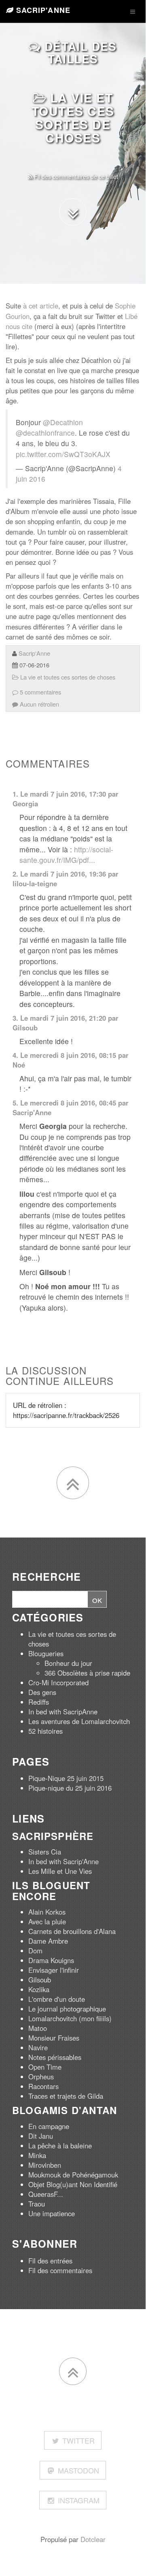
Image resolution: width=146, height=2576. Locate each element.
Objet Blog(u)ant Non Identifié (73, 2184)
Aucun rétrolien (39, 704)
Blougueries (46, 1653)
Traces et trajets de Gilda (66, 2096)
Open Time (45, 2067)
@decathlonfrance (45, 433)
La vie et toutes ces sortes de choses (73, 117)
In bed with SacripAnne (63, 1712)
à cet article (41, 306)
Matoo (38, 2028)
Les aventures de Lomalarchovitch (79, 1721)
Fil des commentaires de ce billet (75, 176)
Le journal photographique (67, 2009)
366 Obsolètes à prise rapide (87, 1673)
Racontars (43, 2086)
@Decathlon (63, 422)
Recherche (47, 1577)
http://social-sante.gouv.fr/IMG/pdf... (66, 855)
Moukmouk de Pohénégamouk (73, 2175)
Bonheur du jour (68, 1663)
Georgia (25, 803)
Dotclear (93, 2539)
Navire (38, 2047)
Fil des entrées (50, 2261)
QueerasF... (46, 2194)
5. (15, 1103)
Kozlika (39, 1989)
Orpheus (41, 2077)
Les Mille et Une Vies (60, 1871)
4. (15, 1055)
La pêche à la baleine (60, 2146)
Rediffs (39, 1702)
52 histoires (45, 1731)
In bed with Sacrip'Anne (63, 1861)
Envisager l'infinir (54, 1970)
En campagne (49, 2126)
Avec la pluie (47, 1922)
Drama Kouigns (51, 1960)
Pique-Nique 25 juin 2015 (66, 1778)
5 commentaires (40, 692)
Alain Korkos (47, 1912)
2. (15, 874)
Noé (19, 1065)
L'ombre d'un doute (57, 1999)
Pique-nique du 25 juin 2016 (70, 1788)
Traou (37, 2204)
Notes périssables (55, 2057)
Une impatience (52, 2213)
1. (15, 794)
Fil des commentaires (60, 2270)
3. (15, 1018)
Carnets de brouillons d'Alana (72, 1931)
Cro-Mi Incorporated (58, 1682)
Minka (37, 2155)
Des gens (42, 1692)
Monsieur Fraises (54, 2038)
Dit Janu (41, 2136)
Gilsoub (25, 1028)
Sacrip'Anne (42, 10)
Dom (35, 1951)
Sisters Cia (45, 1852)
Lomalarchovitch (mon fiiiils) (70, 2018)
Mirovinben (45, 2165)
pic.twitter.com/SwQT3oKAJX (63, 454)
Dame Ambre (48, 1941)
